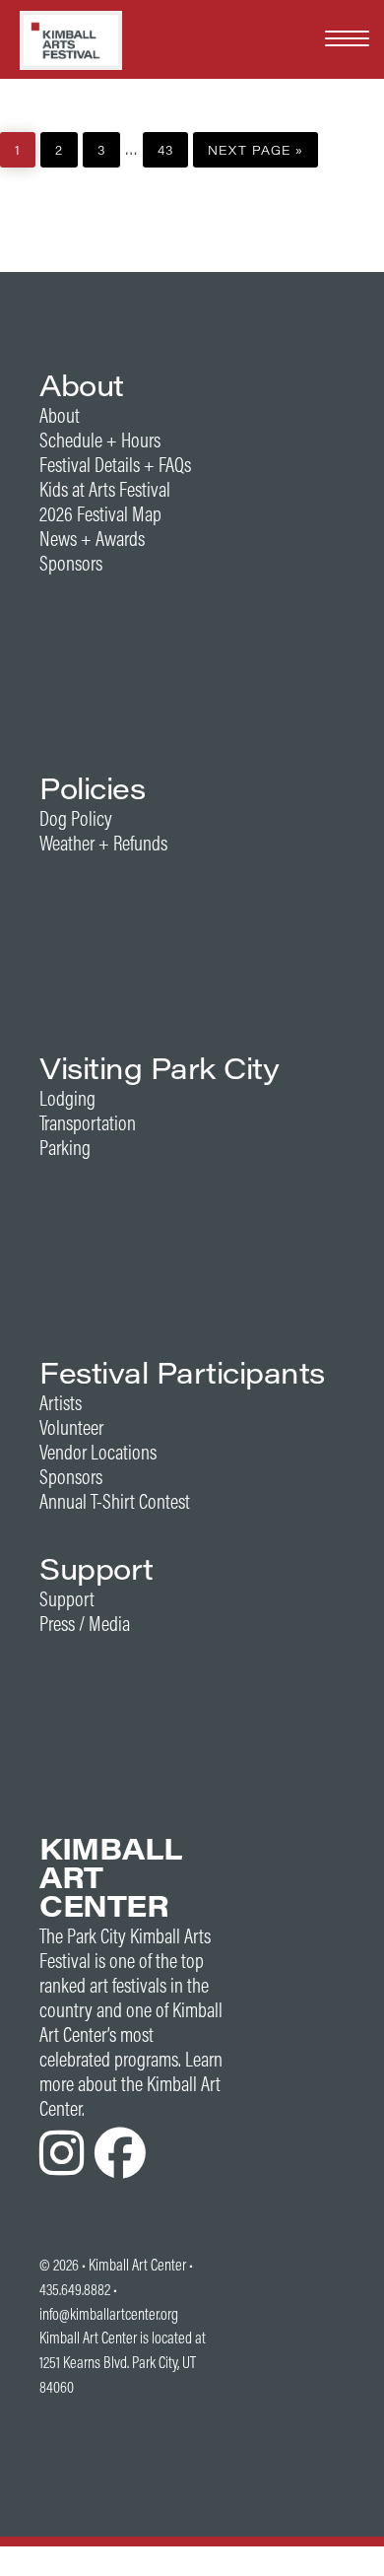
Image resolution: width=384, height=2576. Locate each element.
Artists (61, 1403)
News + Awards (92, 539)
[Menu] (347, 37)
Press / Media (85, 1624)
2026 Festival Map (100, 514)
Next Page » (255, 145)
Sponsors (71, 563)
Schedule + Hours (100, 440)
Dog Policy (76, 818)
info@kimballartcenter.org (109, 2314)
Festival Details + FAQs (115, 465)
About (60, 415)
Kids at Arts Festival (105, 489)
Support (67, 1599)
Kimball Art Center (137, 2265)
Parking (65, 1148)
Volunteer (71, 1427)
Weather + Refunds (103, 843)
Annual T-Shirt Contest (115, 1501)
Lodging (67, 1098)
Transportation (88, 1123)
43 (172, 145)
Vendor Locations (98, 1452)
